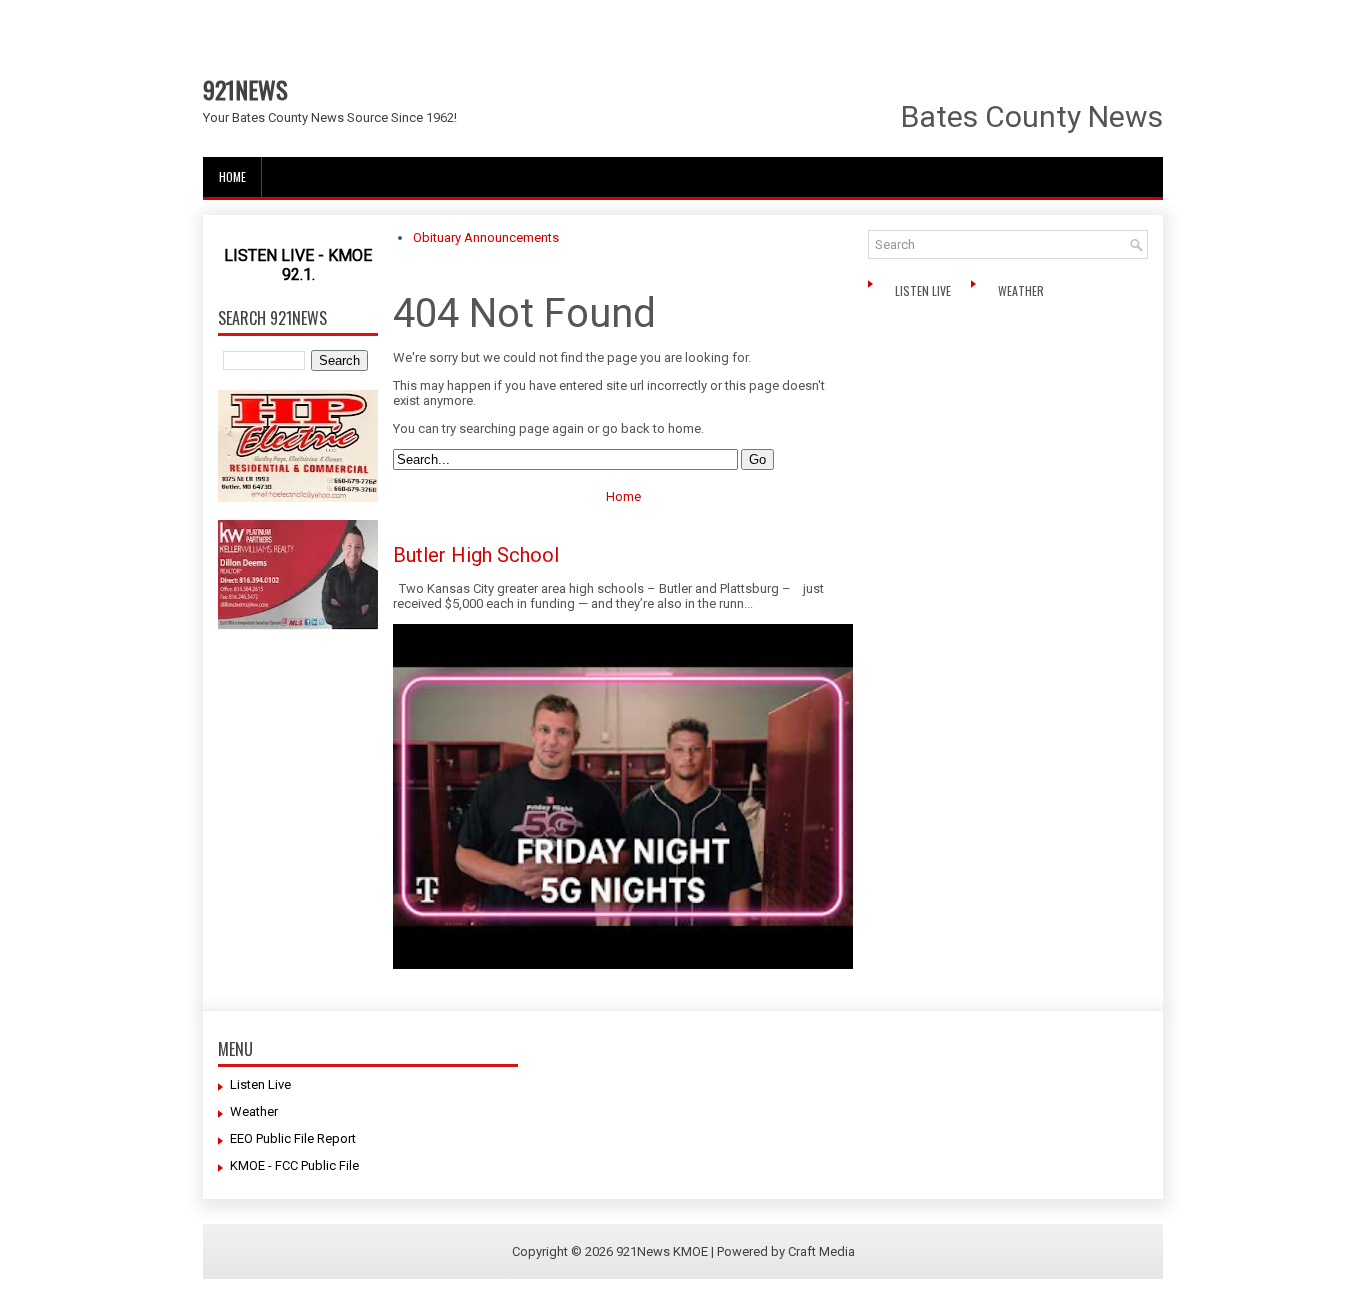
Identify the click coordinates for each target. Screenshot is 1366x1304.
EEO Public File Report (293, 1138)
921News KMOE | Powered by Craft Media (735, 1251)
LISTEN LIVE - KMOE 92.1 (298, 265)
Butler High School (476, 555)
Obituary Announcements (486, 237)
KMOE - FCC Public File (294, 1165)
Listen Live (924, 290)
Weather (1022, 290)
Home (232, 176)
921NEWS (245, 89)
